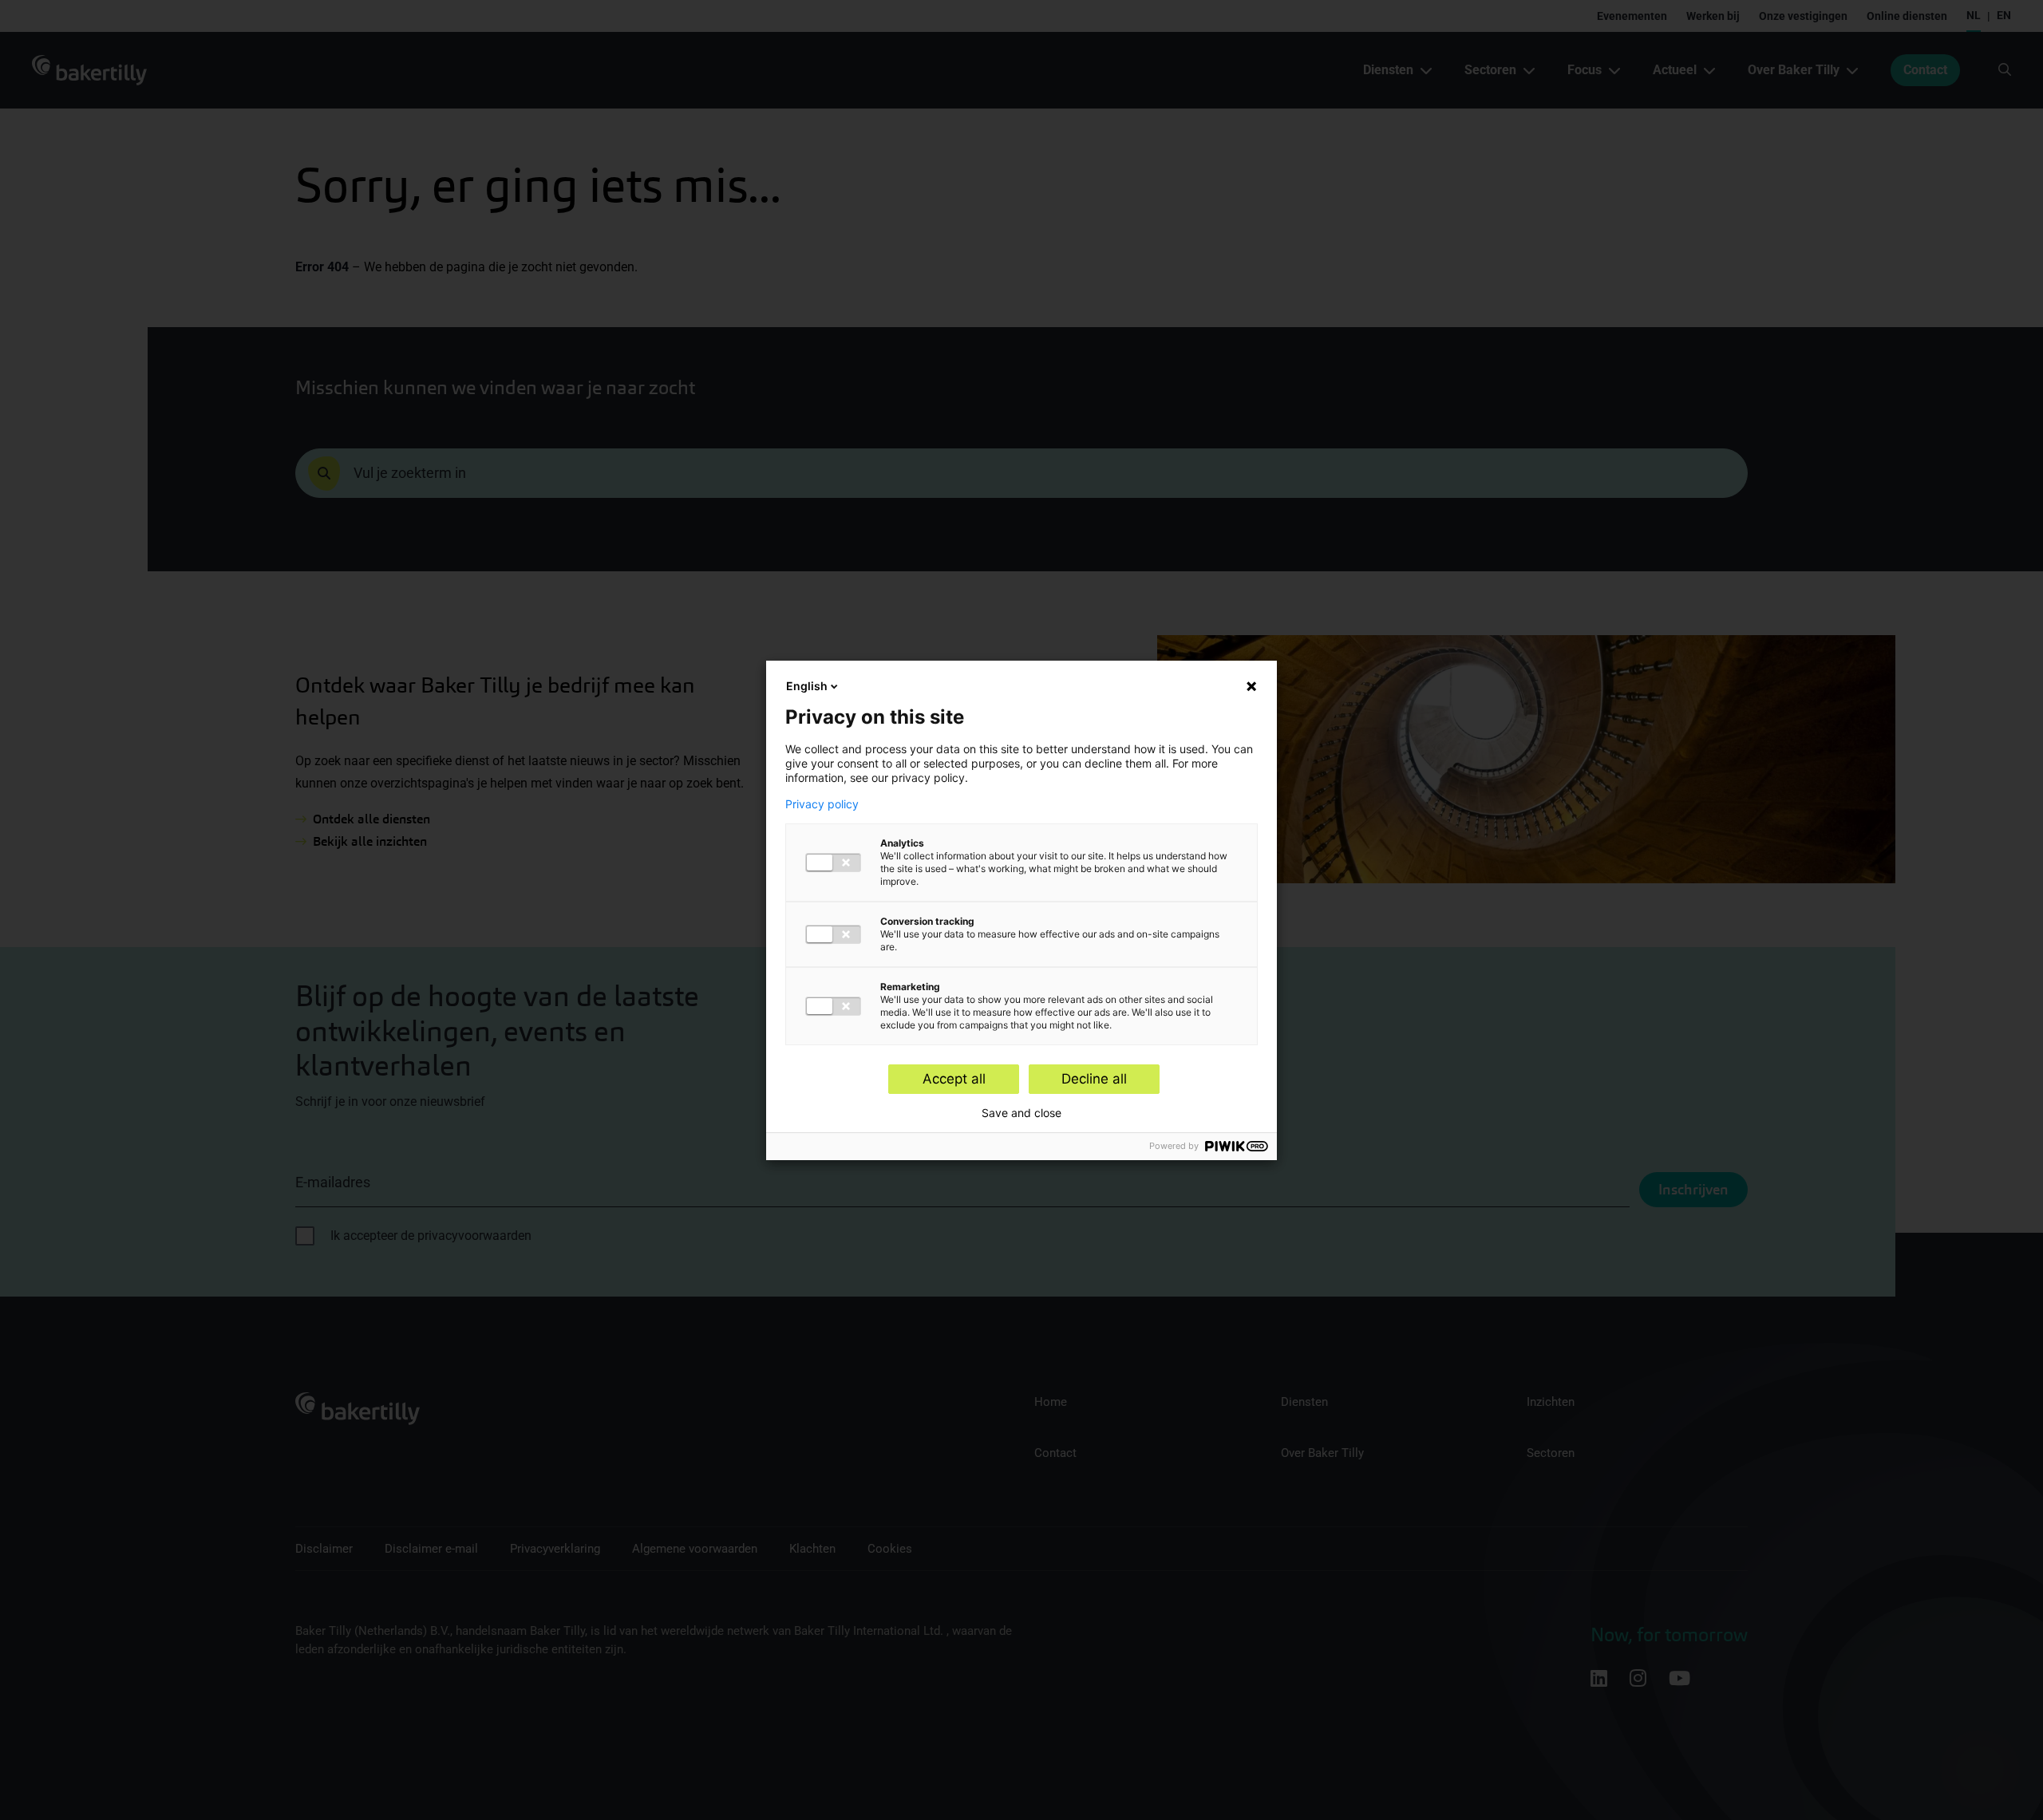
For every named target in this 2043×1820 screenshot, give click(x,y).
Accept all (954, 1079)
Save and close (1021, 1113)
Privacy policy (822, 804)
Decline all (1094, 1079)
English (807, 686)
